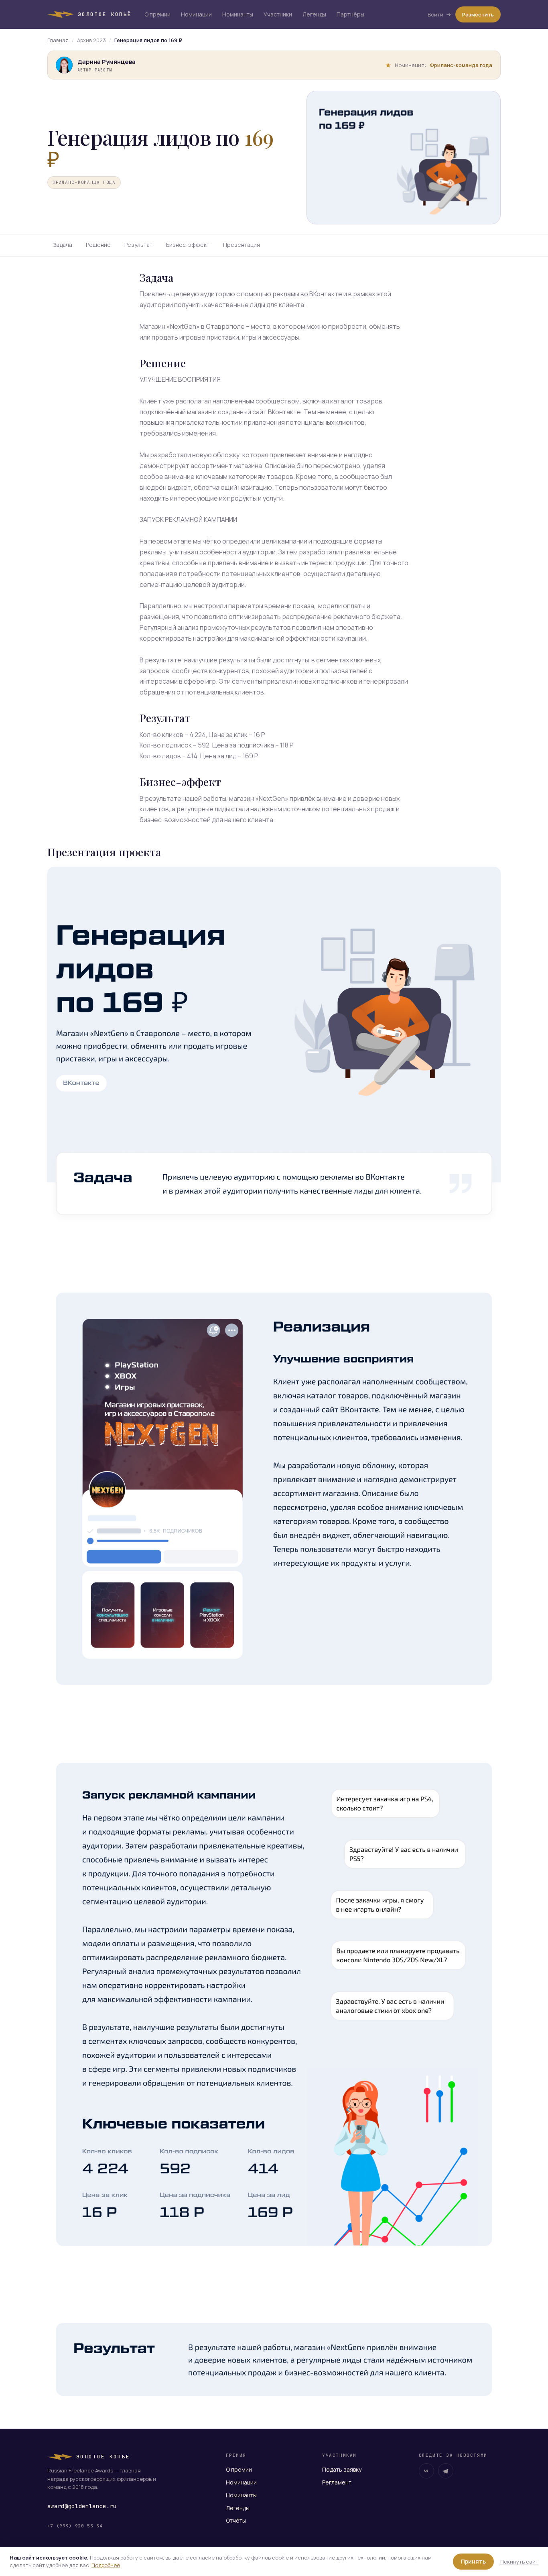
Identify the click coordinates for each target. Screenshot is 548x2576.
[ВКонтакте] (426, 2471)
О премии (157, 14)
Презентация (242, 245)
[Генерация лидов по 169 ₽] (274, 1056)
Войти (435, 14)
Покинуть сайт (519, 2562)
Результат (138, 245)
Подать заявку (342, 2469)
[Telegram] (446, 2471)
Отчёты (236, 2520)
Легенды (314, 14)
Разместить (478, 14)
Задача (63, 245)
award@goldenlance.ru (82, 2506)
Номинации (196, 14)
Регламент (337, 2482)
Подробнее (106, 2565)
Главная (58, 40)
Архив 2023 (91, 40)
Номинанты (238, 14)
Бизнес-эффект (188, 245)
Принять (473, 2561)
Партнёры (350, 14)
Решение (98, 245)
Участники (278, 14)
